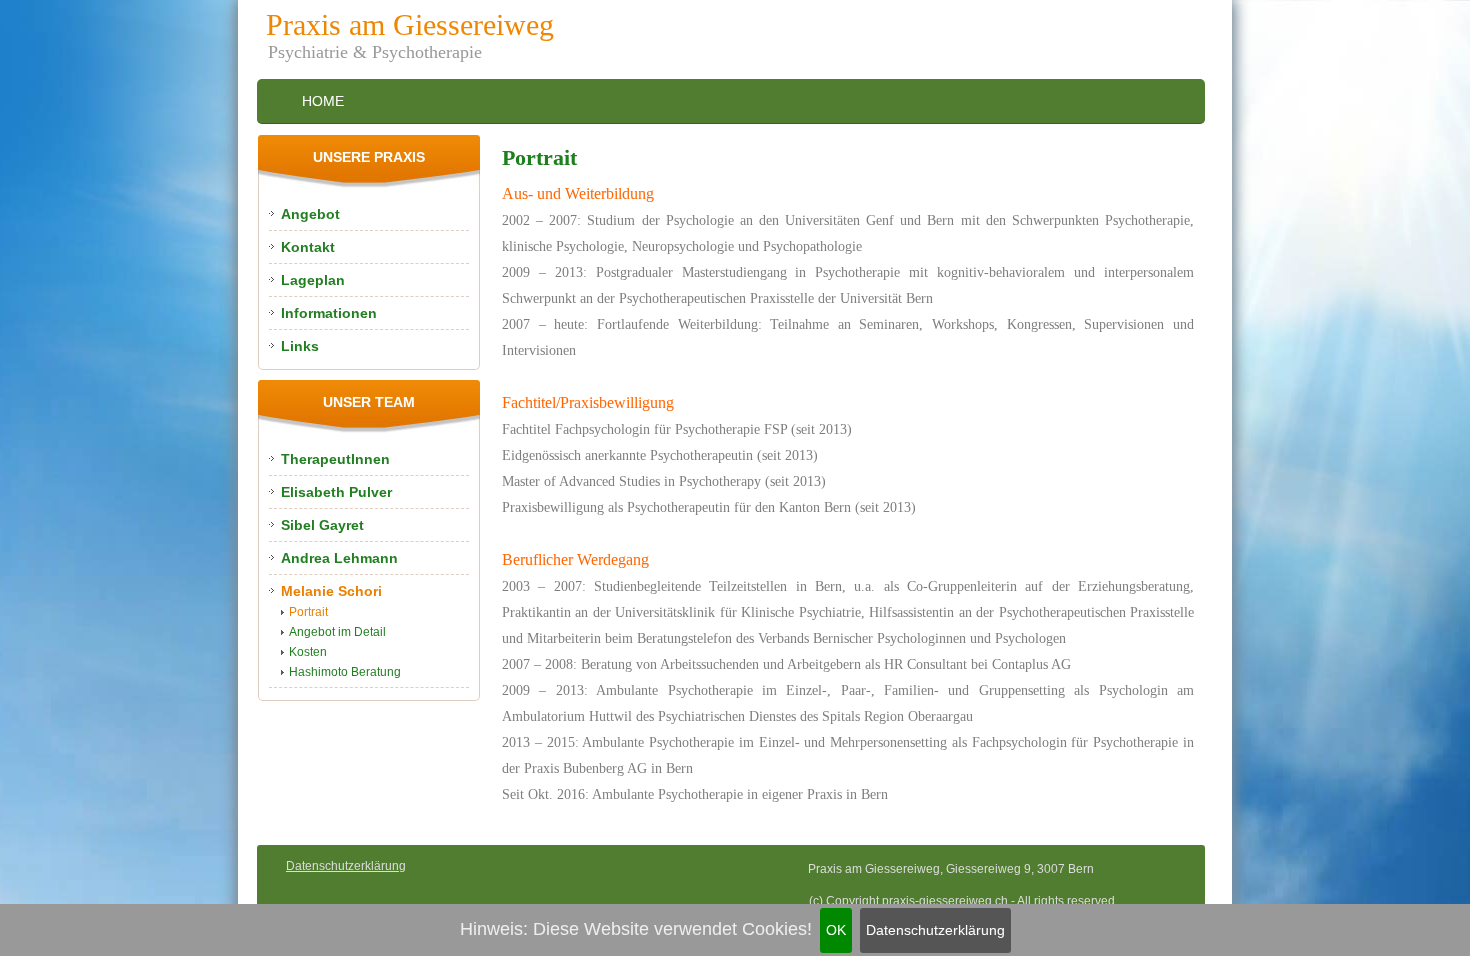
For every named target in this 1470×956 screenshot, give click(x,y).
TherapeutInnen (335, 459)
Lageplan (313, 280)
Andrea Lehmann (339, 558)
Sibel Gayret (322, 525)
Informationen (329, 313)
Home (323, 101)
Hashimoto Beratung (345, 672)
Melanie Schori (331, 591)
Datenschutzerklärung (935, 930)
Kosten (308, 652)
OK (836, 930)
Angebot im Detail (337, 632)
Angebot (310, 214)
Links (300, 346)
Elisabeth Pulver (336, 492)
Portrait (308, 612)
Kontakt (308, 247)
